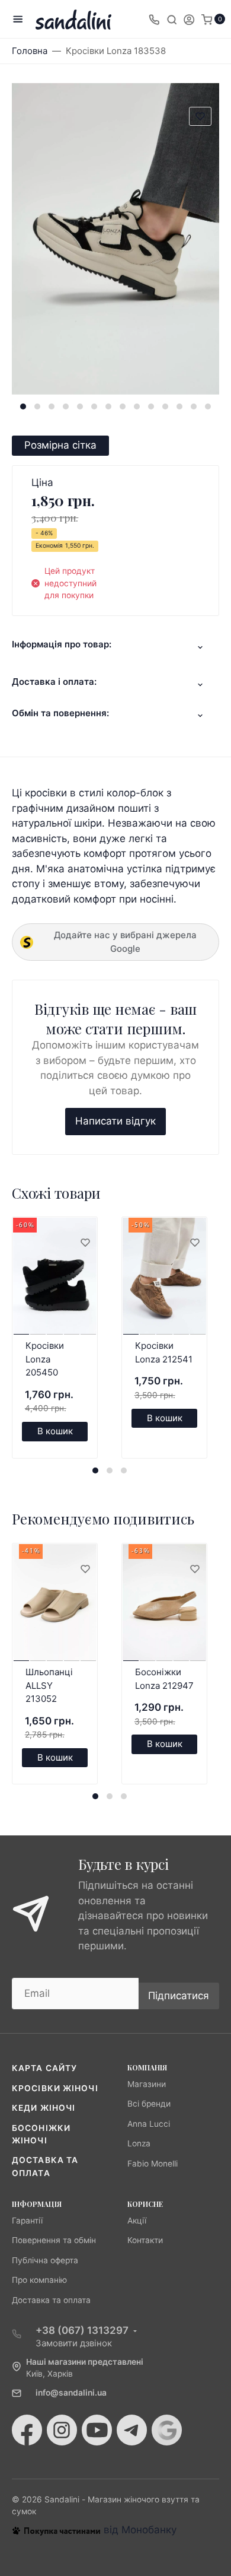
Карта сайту (44, 2068)
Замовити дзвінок (74, 2343)
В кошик (55, 1431)
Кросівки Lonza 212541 (164, 1352)
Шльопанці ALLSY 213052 (49, 1685)
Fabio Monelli (153, 2164)
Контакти (145, 2240)
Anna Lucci (149, 2124)
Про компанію (39, 2280)
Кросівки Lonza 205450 (45, 1359)
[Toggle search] (172, 19)
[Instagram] (62, 2430)
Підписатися (179, 1996)
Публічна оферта (45, 2260)
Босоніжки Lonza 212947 (164, 1679)
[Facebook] (27, 2430)
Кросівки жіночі (55, 2088)
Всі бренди (149, 2104)
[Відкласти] (85, 1243)
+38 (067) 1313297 (82, 2330)
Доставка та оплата (51, 2300)
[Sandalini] (73, 19)
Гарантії (27, 2221)
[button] (23, 406)
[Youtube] (97, 2430)
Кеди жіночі (44, 2108)
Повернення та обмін (54, 2240)
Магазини (147, 2084)
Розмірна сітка (60, 445)
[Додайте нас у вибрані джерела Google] (167, 2430)
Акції (137, 2221)
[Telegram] (132, 2430)
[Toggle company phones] (154, 19)
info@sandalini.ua (71, 2393)
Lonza (139, 2143)
